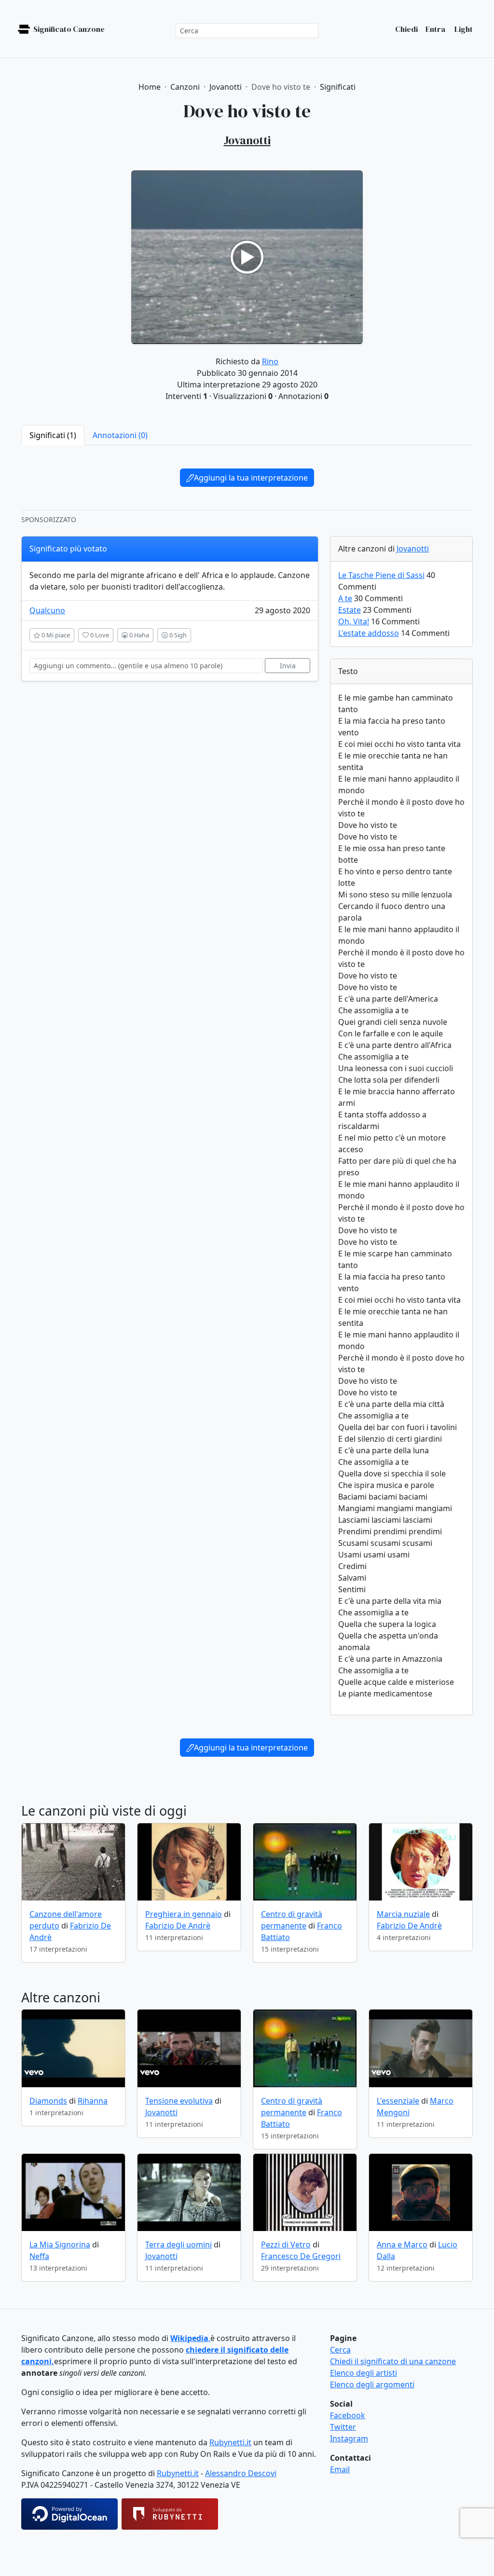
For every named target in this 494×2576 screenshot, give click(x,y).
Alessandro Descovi (241, 2473)
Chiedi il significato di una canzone (393, 2361)
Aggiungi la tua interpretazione (251, 478)
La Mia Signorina (60, 2245)
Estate (350, 610)
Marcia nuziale (403, 1914)
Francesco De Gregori (301, 2256)
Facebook (348, 2415)
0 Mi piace (55, 635)
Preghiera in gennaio (184, 1914)
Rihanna (93, 2101)
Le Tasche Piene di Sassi (381, 575)
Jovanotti (413, 549)
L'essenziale (398, 2101)
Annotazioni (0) (120, 435)
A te (345, 598)
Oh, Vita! (354, 621)
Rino (270, 361)
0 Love (99, 635)
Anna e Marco (402, 2245)
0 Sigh (177, 635)
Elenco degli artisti (364, 2373)
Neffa (39, 2256)
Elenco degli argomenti (372, 2384)
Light (463, 29)
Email (340, 2469)
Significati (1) (53, 435)
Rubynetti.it (230, 2442)
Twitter (343, 2427)
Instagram (349, 2438)
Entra (435, 29)
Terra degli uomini (178, 2245)
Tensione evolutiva (179, 2101)
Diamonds (48, 2101)
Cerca (340, 2350)
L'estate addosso (369, 633)
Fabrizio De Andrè (178, 1926)
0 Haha (138, 635)
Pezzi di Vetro (286, 2245)
